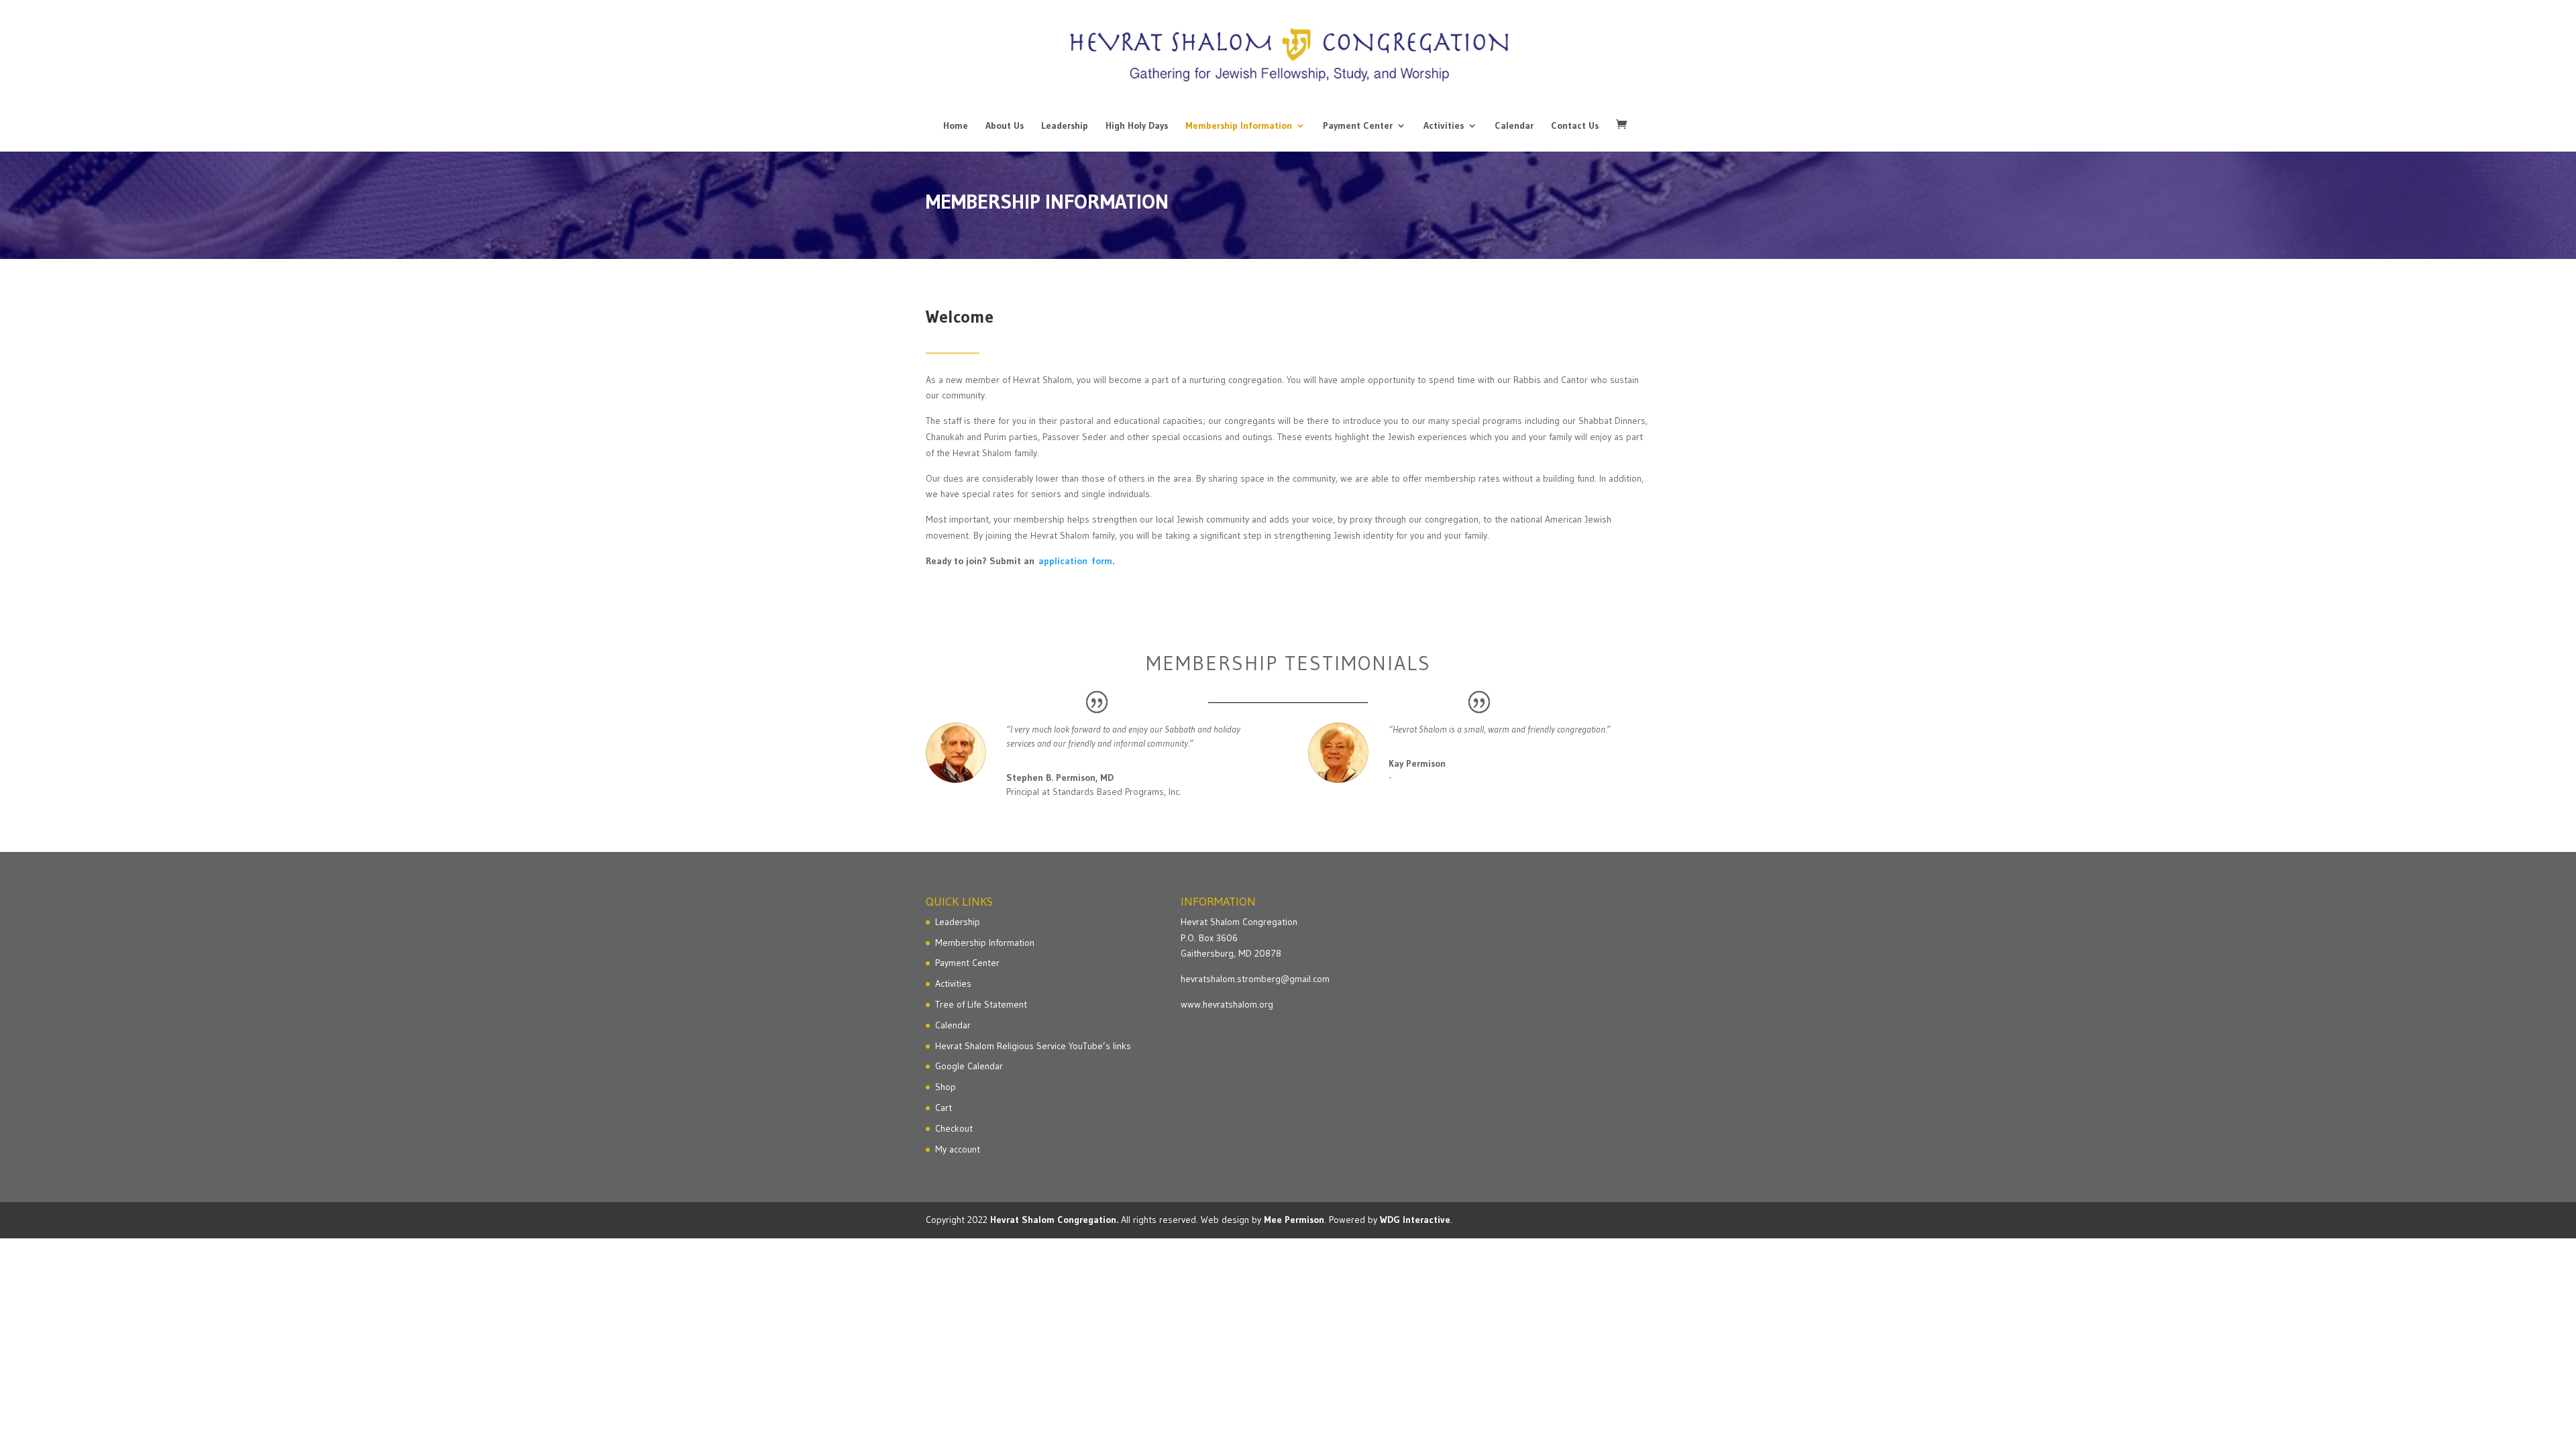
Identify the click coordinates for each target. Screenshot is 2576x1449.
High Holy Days (1137, 126)
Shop (946, 1087)
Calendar (1514, 126)
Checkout (954, 1128)
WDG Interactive (1415, 1220)
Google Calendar (969, 1066)
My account (958, 1149)
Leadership (1065, 126)
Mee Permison (1294, 1220)
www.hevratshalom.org (1227, 1004)
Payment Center (1358, 126)
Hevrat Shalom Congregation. (1054, 1220)
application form (1075, 561)
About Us (1005, 126)
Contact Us (1575, 126)
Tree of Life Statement (981, 1004)
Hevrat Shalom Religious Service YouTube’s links (1033, 1046)
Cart (944, 1108)
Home (956, 126)
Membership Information (1239, 126)
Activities (1444, 126)
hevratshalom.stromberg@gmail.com (1255, 979)
